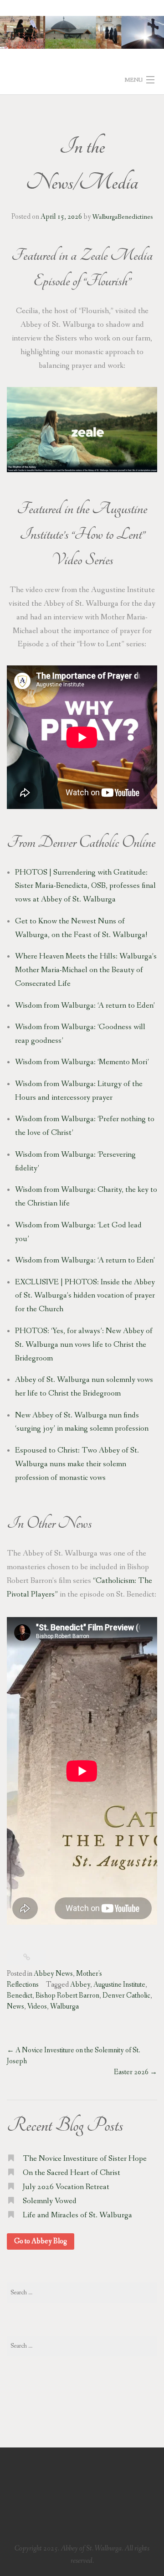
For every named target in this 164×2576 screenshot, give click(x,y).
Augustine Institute (119, 1985)
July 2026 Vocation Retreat (66, 2187)
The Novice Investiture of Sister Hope (85, 2159)
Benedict (20, 1996)
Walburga (64, 2007)
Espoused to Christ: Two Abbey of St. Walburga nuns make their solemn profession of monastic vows (77, 1464)
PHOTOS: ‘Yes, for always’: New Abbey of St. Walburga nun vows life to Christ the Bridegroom (84, 1345)
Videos (37, 2007)
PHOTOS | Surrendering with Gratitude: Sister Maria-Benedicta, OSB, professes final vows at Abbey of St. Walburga (85, 886)
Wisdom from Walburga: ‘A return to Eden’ (85, 1006)
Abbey (80, 1985)
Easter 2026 (136, 2072)
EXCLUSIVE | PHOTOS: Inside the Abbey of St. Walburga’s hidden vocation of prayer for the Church (85, 1296)
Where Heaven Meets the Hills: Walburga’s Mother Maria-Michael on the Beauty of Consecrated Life (86, 970)
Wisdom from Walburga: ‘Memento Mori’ (82, 1062)
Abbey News (53, 1974)
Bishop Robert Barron (67, 1996)
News (15, 2007)
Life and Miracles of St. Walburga (77, 2215)
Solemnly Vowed (50, 2201)
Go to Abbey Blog (41, 2241)
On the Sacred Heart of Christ (72, 2173)
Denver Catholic (78, 842)
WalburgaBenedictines (123, 217)
